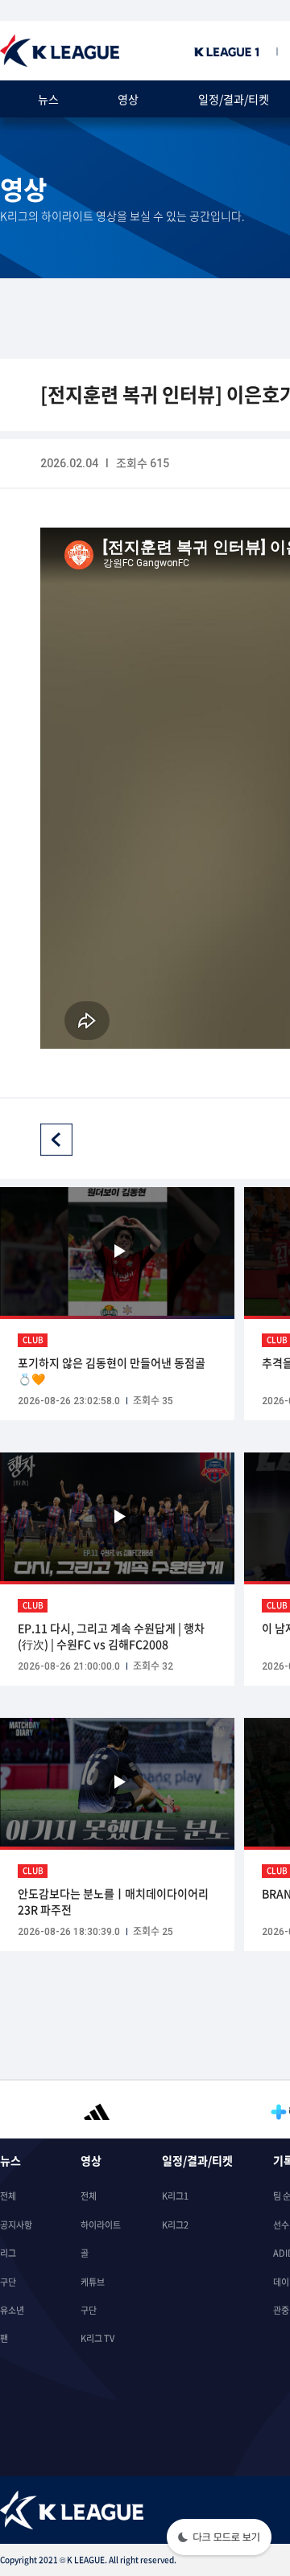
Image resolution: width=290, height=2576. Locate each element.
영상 (128, 99)
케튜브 (93, 2282)
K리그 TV (97, 2338)
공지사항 (16, 2225)
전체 (8, 2196)
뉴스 (48, 99)
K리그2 (175, 2225)
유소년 (12, 2310)
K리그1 (175, 2196)
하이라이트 (101, 2225)
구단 (8, 2282)
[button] (219, 2539)
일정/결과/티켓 (234, 99)
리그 (8, 2253)
